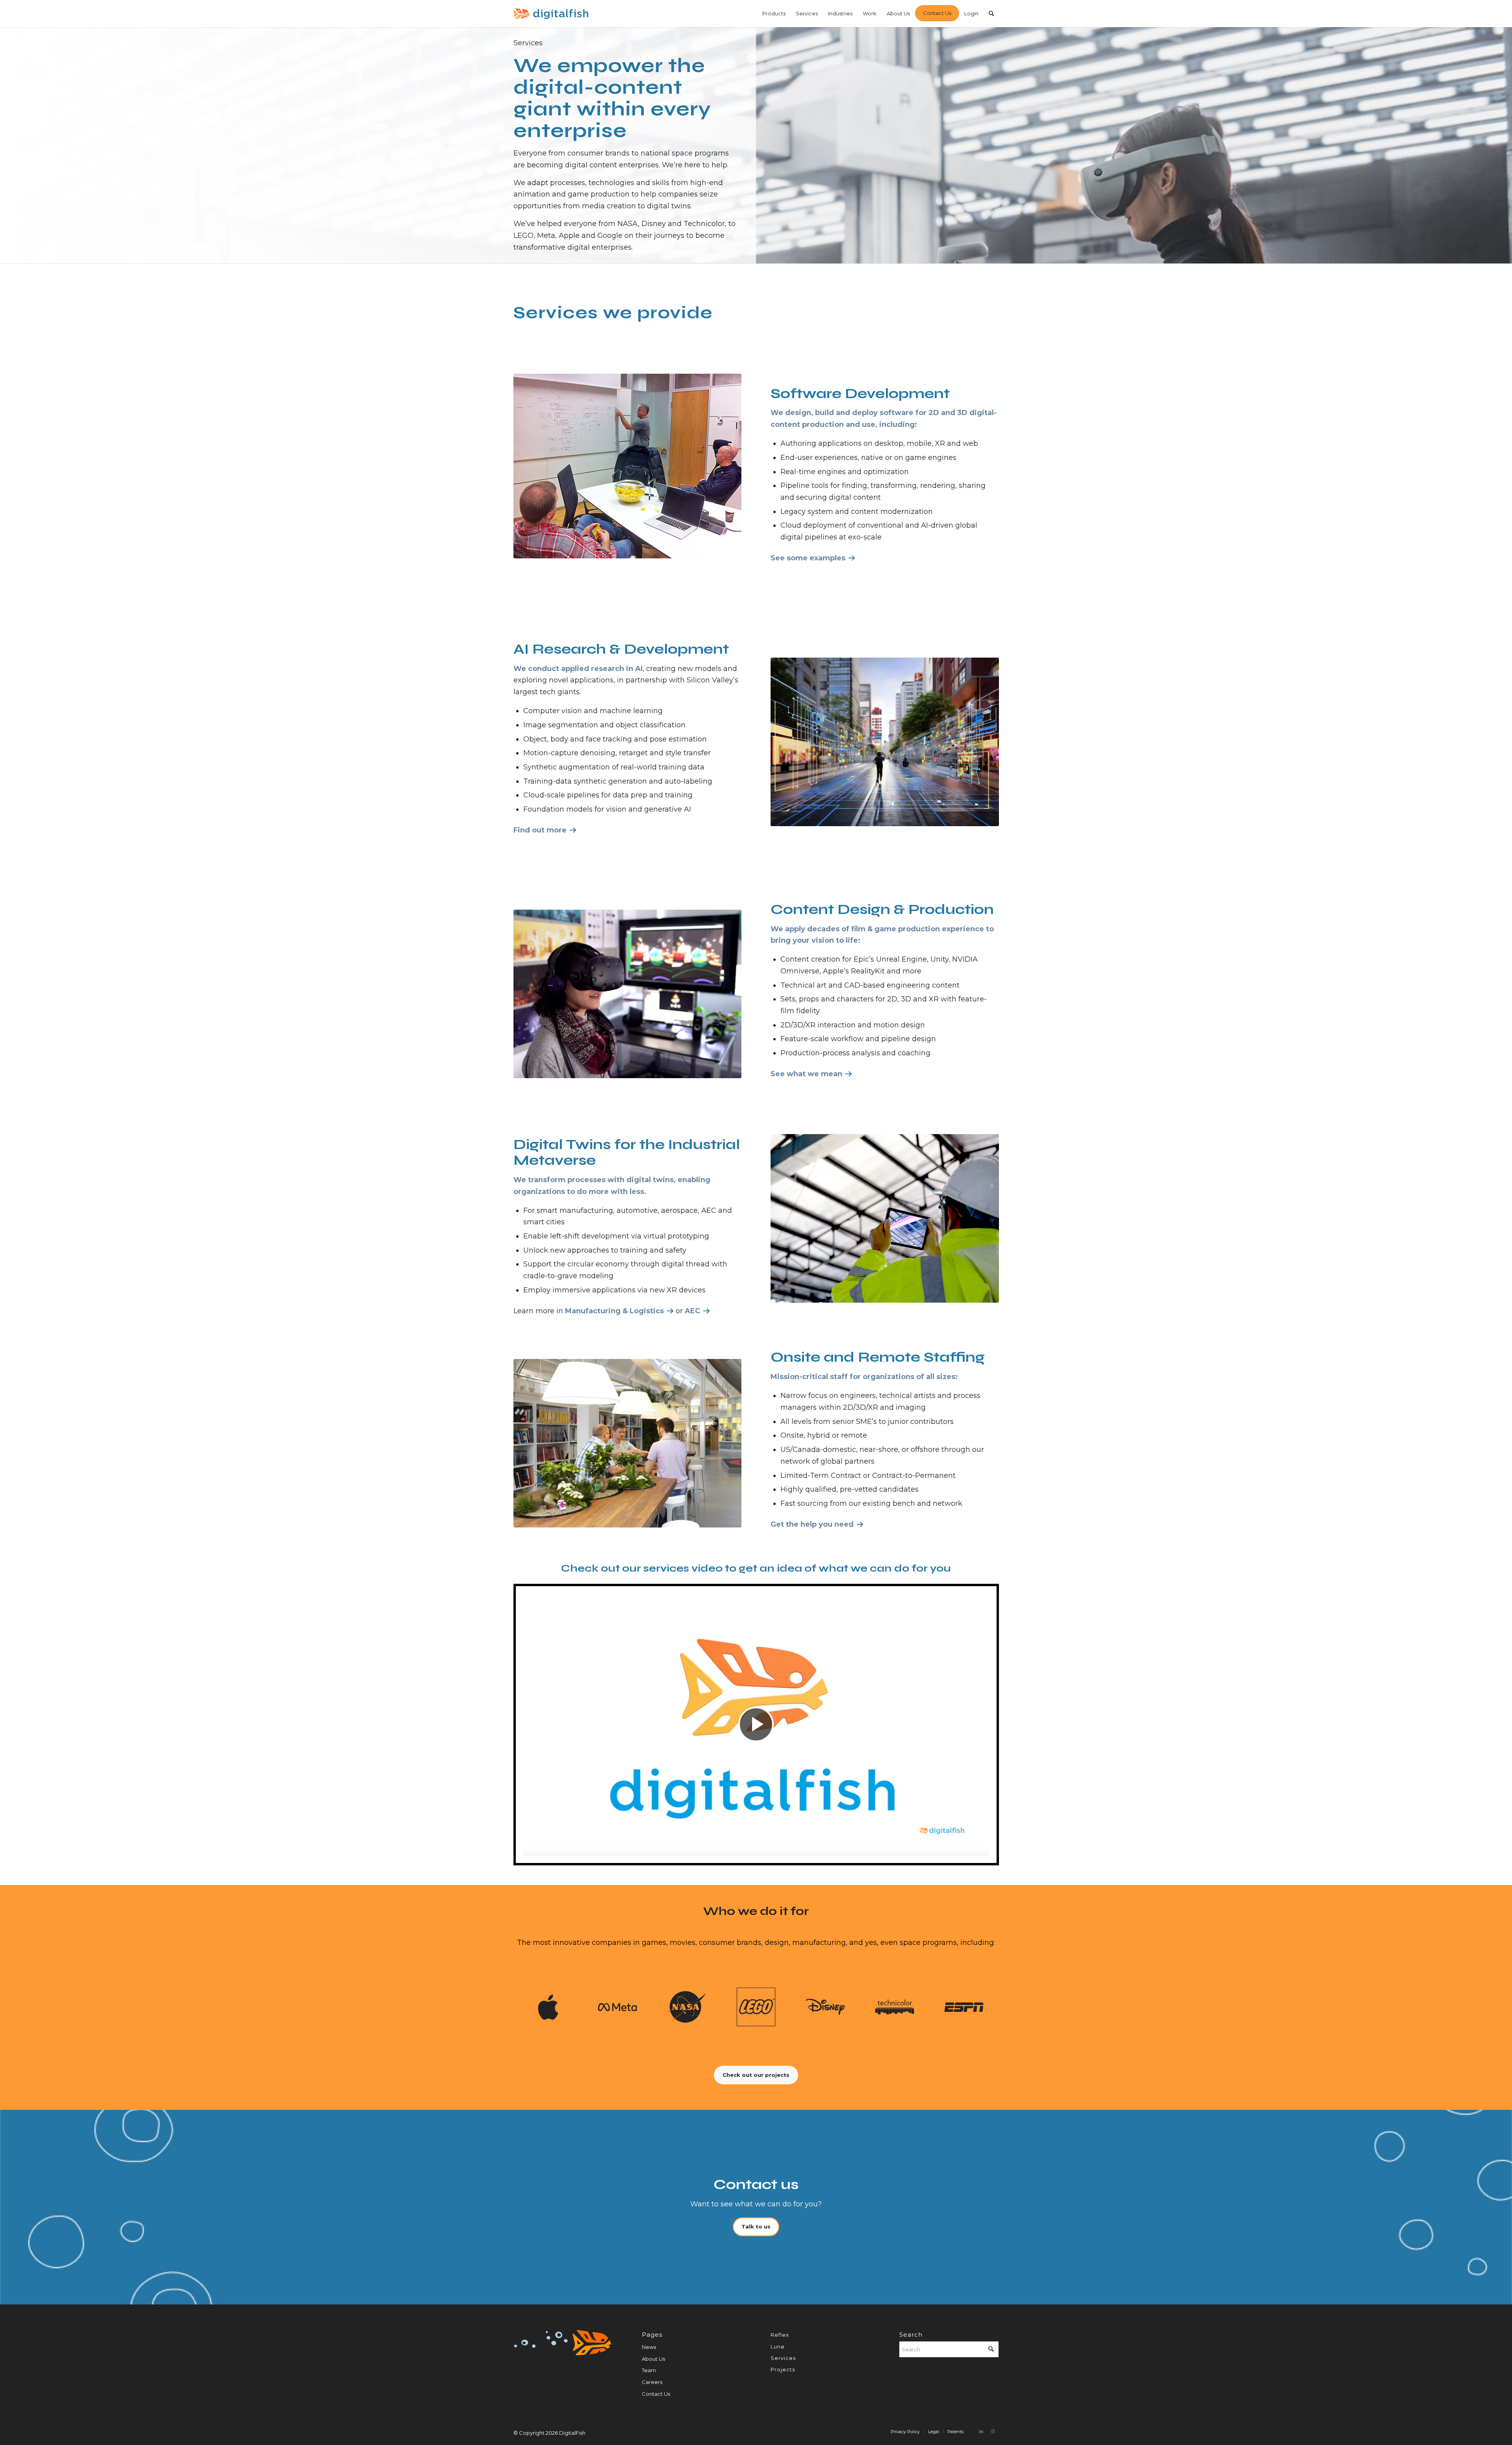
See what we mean (806, 1074)
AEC (692, 1311)
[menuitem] (774, 14)
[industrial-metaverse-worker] (885, 1218)
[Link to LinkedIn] (981, 2431)
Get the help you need (812, 1524)
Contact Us (656, 2394)
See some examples (808, 558)
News (649, 2347)
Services (783, 2358)
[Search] (991, 14)
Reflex (780, 2335)
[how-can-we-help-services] (628, 1443)
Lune (778, 2347)
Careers (652, 2382)
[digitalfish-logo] (551, 14)
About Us (653, 2359)
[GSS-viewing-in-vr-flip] (628, 994)
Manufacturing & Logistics (614, 1311)
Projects (783, 2369)
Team (649, 2370)
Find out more (540, 830)
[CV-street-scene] (885, 742)
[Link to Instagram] (993, 2431)
